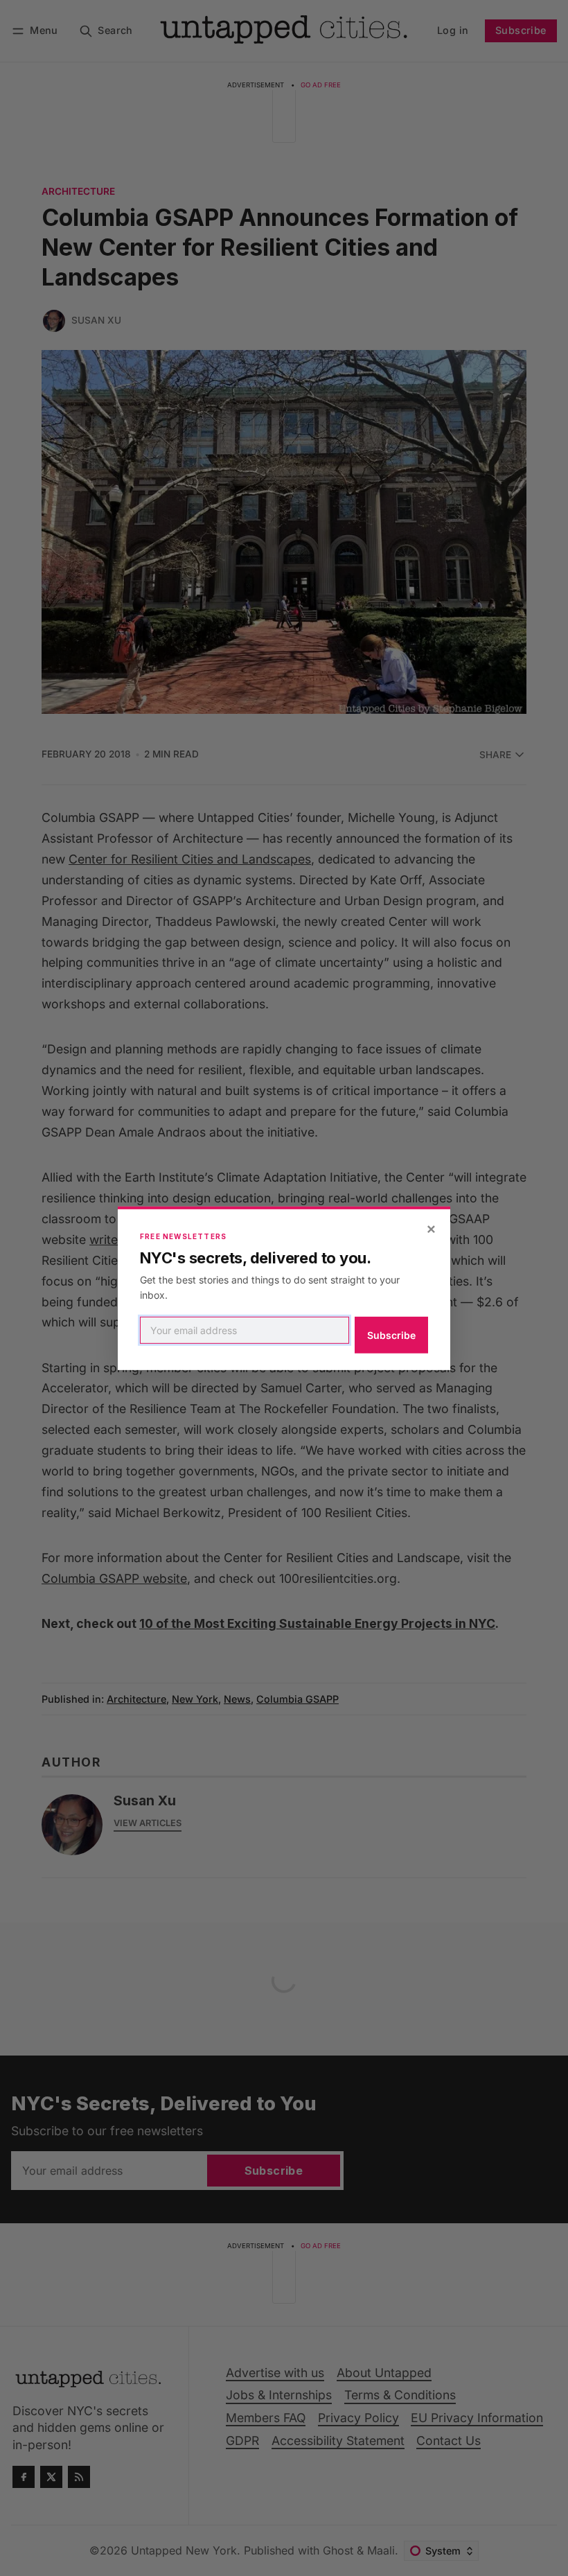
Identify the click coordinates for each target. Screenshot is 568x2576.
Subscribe (391, 1335)
